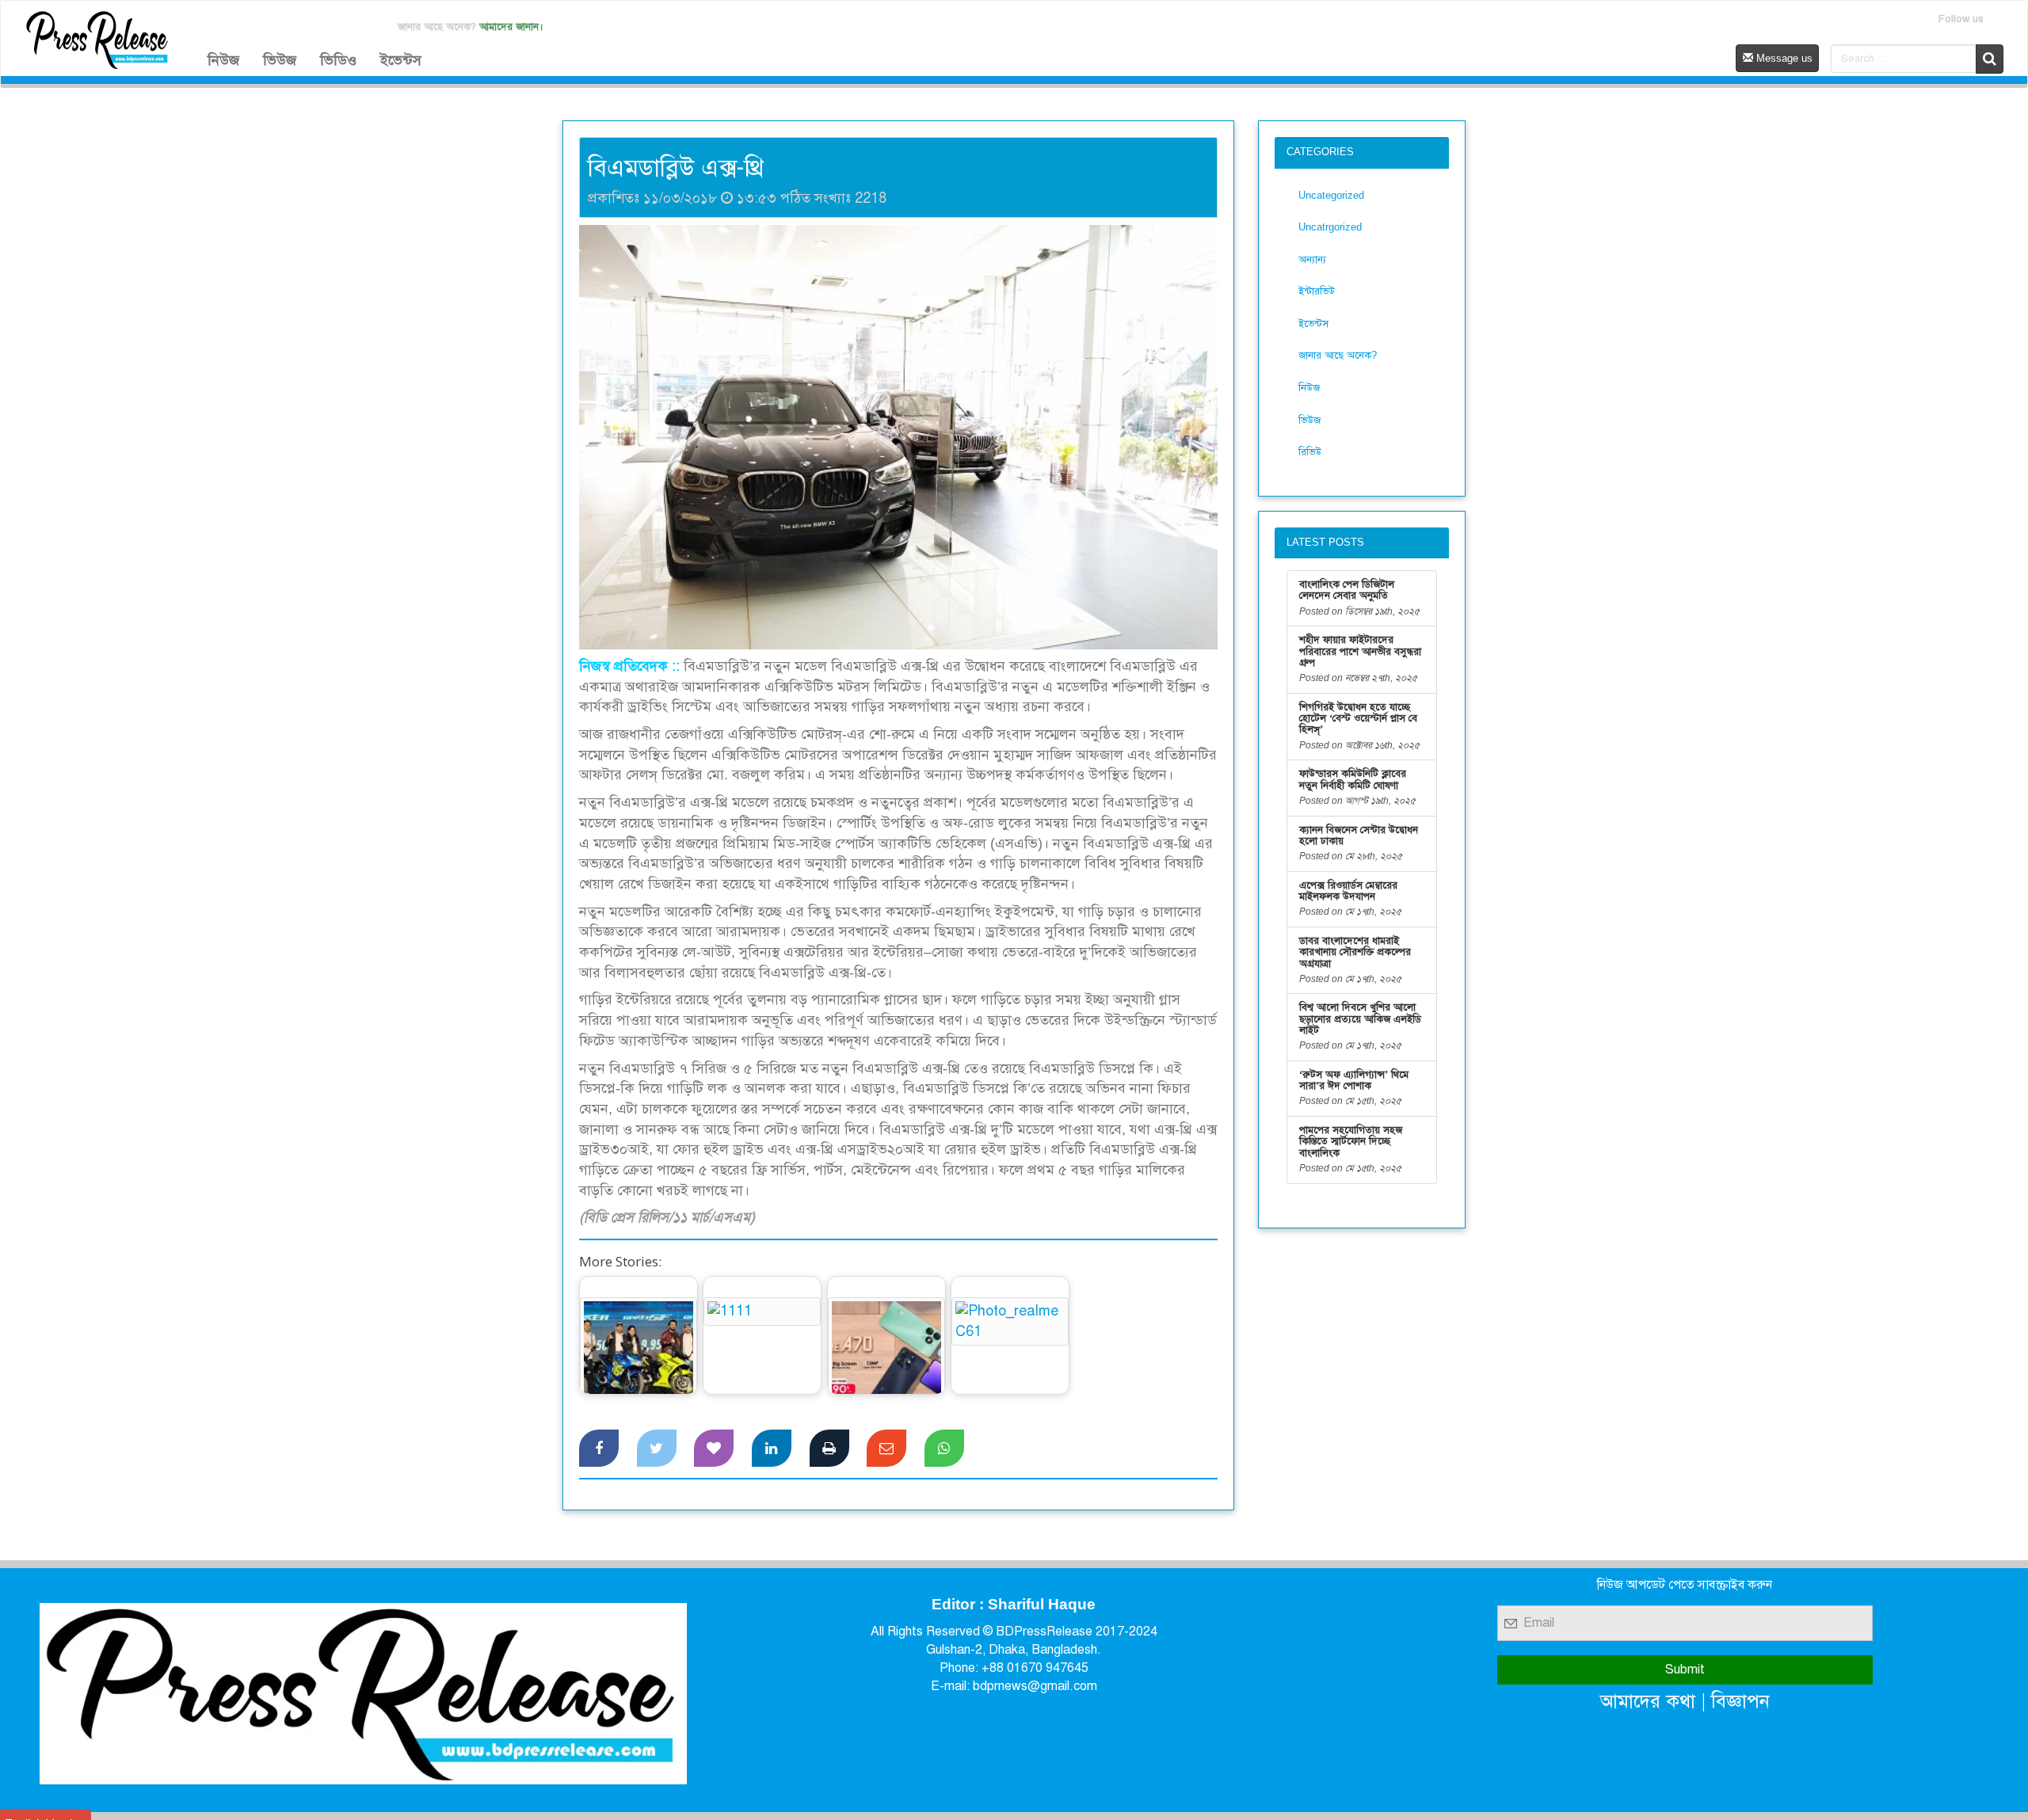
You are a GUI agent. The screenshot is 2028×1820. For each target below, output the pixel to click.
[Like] (714, 1449)
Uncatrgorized (1330, 227)
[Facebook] (599, 1449)
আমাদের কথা (1648, 1701)
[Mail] (886, 1449)
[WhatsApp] (944, 1449)
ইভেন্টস (401, 60)
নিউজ (223, 60)
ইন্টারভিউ (1317, 291)
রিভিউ (1310, 452)
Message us (1783, 58)
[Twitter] (657, 1449)
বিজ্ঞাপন (1740, 1701)
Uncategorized (1331, 195)
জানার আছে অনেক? (1338, 355)
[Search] (1990, 59)
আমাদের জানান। (511, 27)
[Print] (829, 1449)
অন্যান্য (1312, 259)
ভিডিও (338, 60)
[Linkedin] (772, 1449)
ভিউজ (280, 60)
